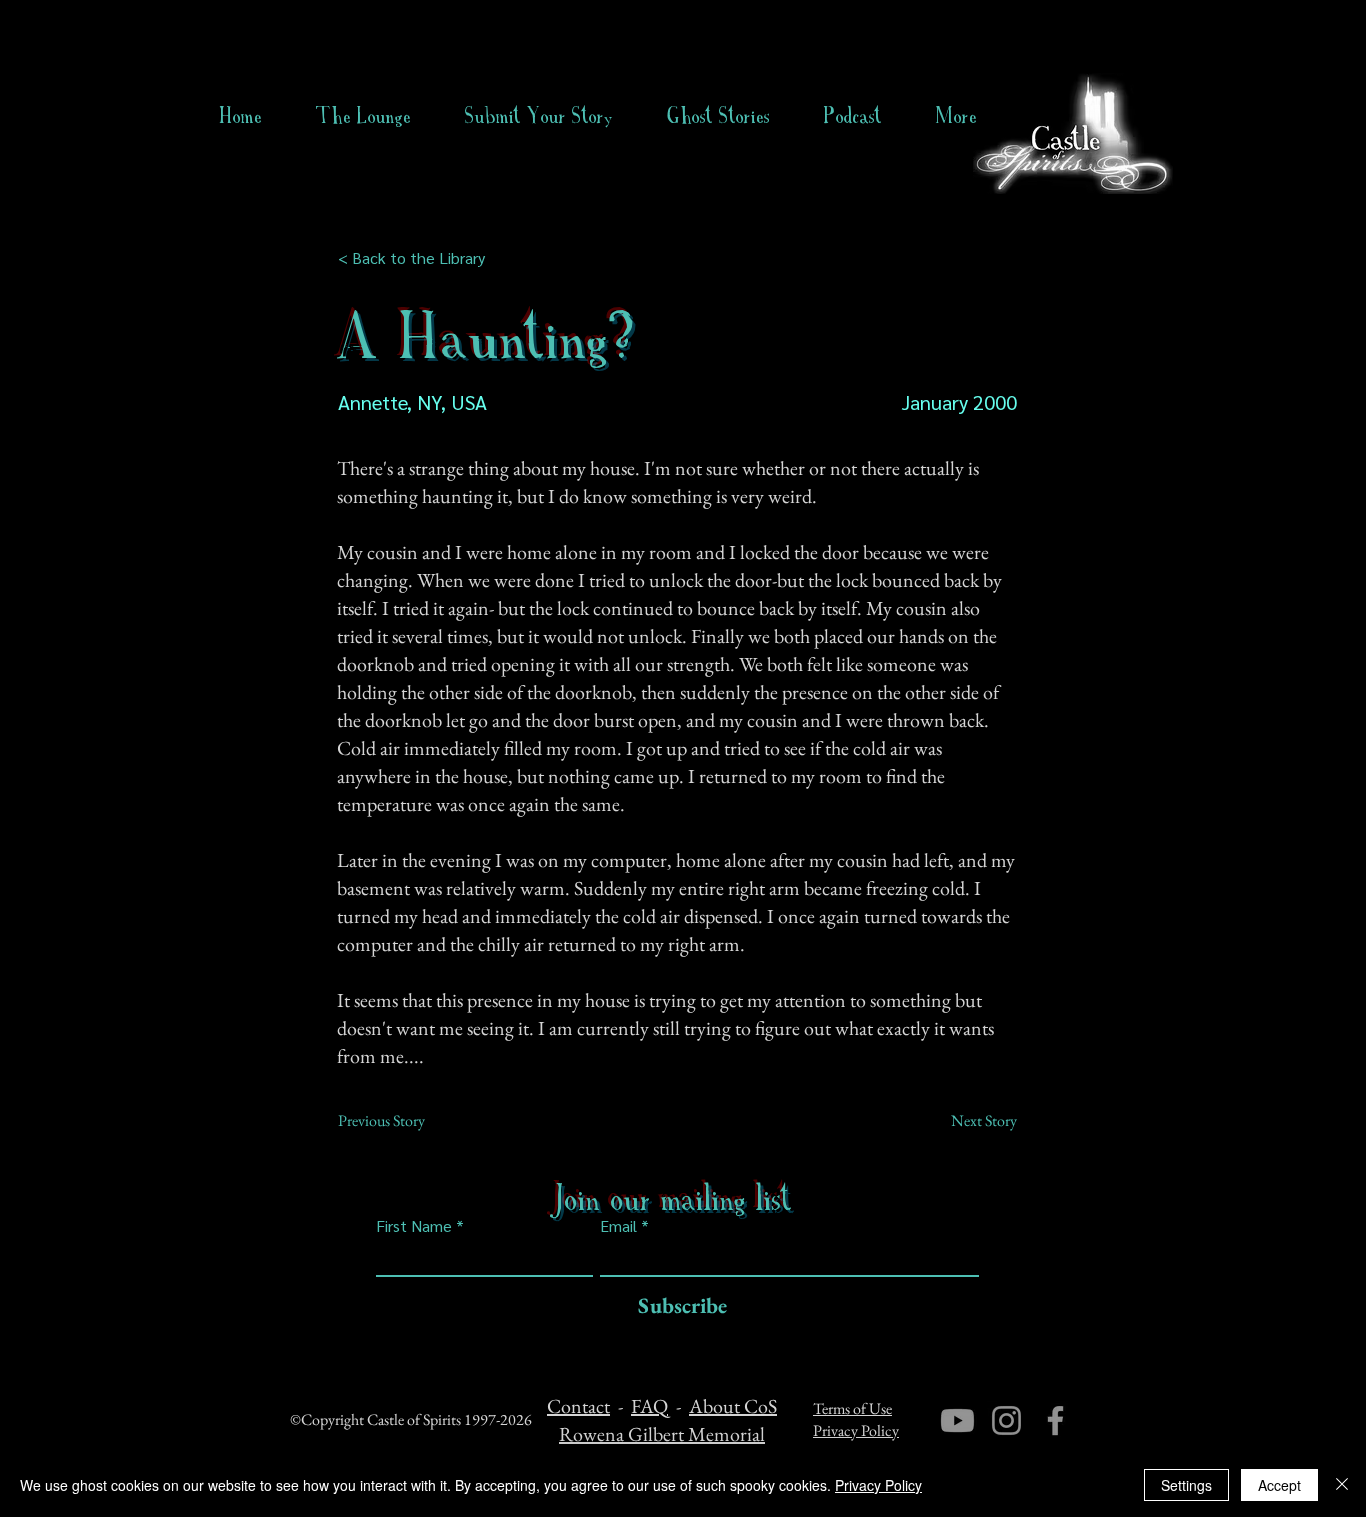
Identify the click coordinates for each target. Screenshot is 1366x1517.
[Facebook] (1055, 1420)
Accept (1279, 1485)
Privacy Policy (856, 1430)
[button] (718, 116)
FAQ (649, 1406)
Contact (578, 1406)
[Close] (1342, 1485)
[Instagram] (1006, 1420)
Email (618, 1226)
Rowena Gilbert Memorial (662, 1434)
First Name (414, 1226)
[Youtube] (957, 1420)
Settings (1186, 1485)
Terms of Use (852, 1408)
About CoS (733, 1406)
